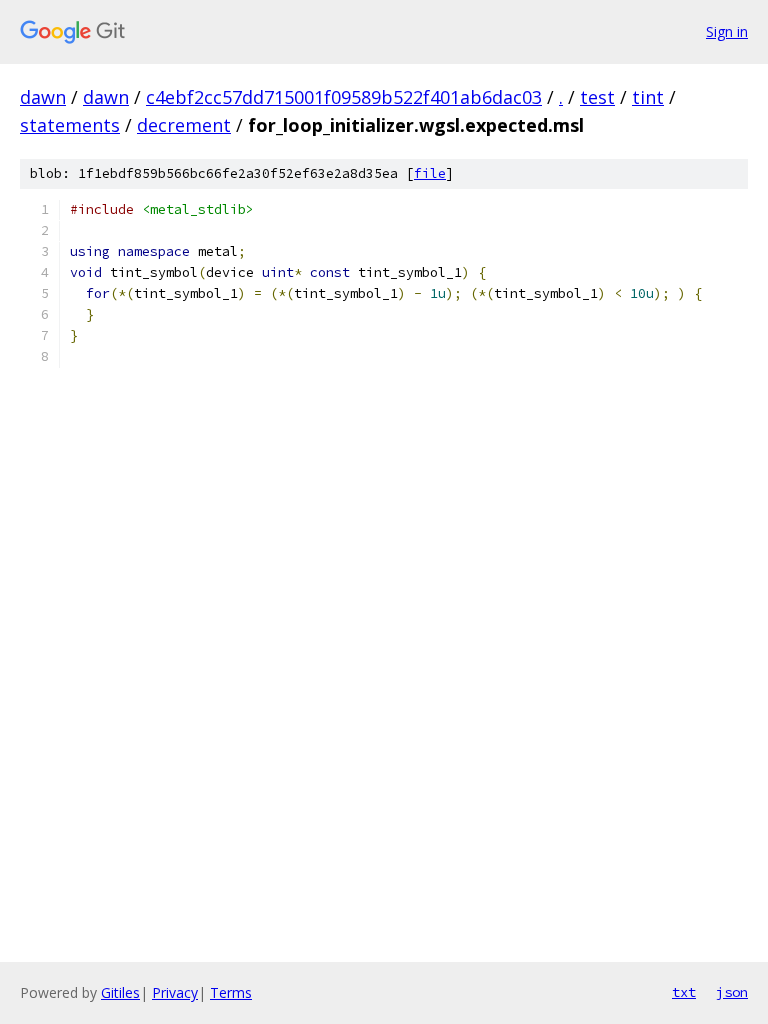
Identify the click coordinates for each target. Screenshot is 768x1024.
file (430, 173)
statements (70, 125)
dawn (43, 97)
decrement (184, 125)
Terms (231, 992)
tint (648, 97)
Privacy (175, 992)
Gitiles (120, 992)
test (597, 97)
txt (684, 992)
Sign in (727, 31)
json (732, 992)
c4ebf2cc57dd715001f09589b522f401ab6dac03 (344, 97)
